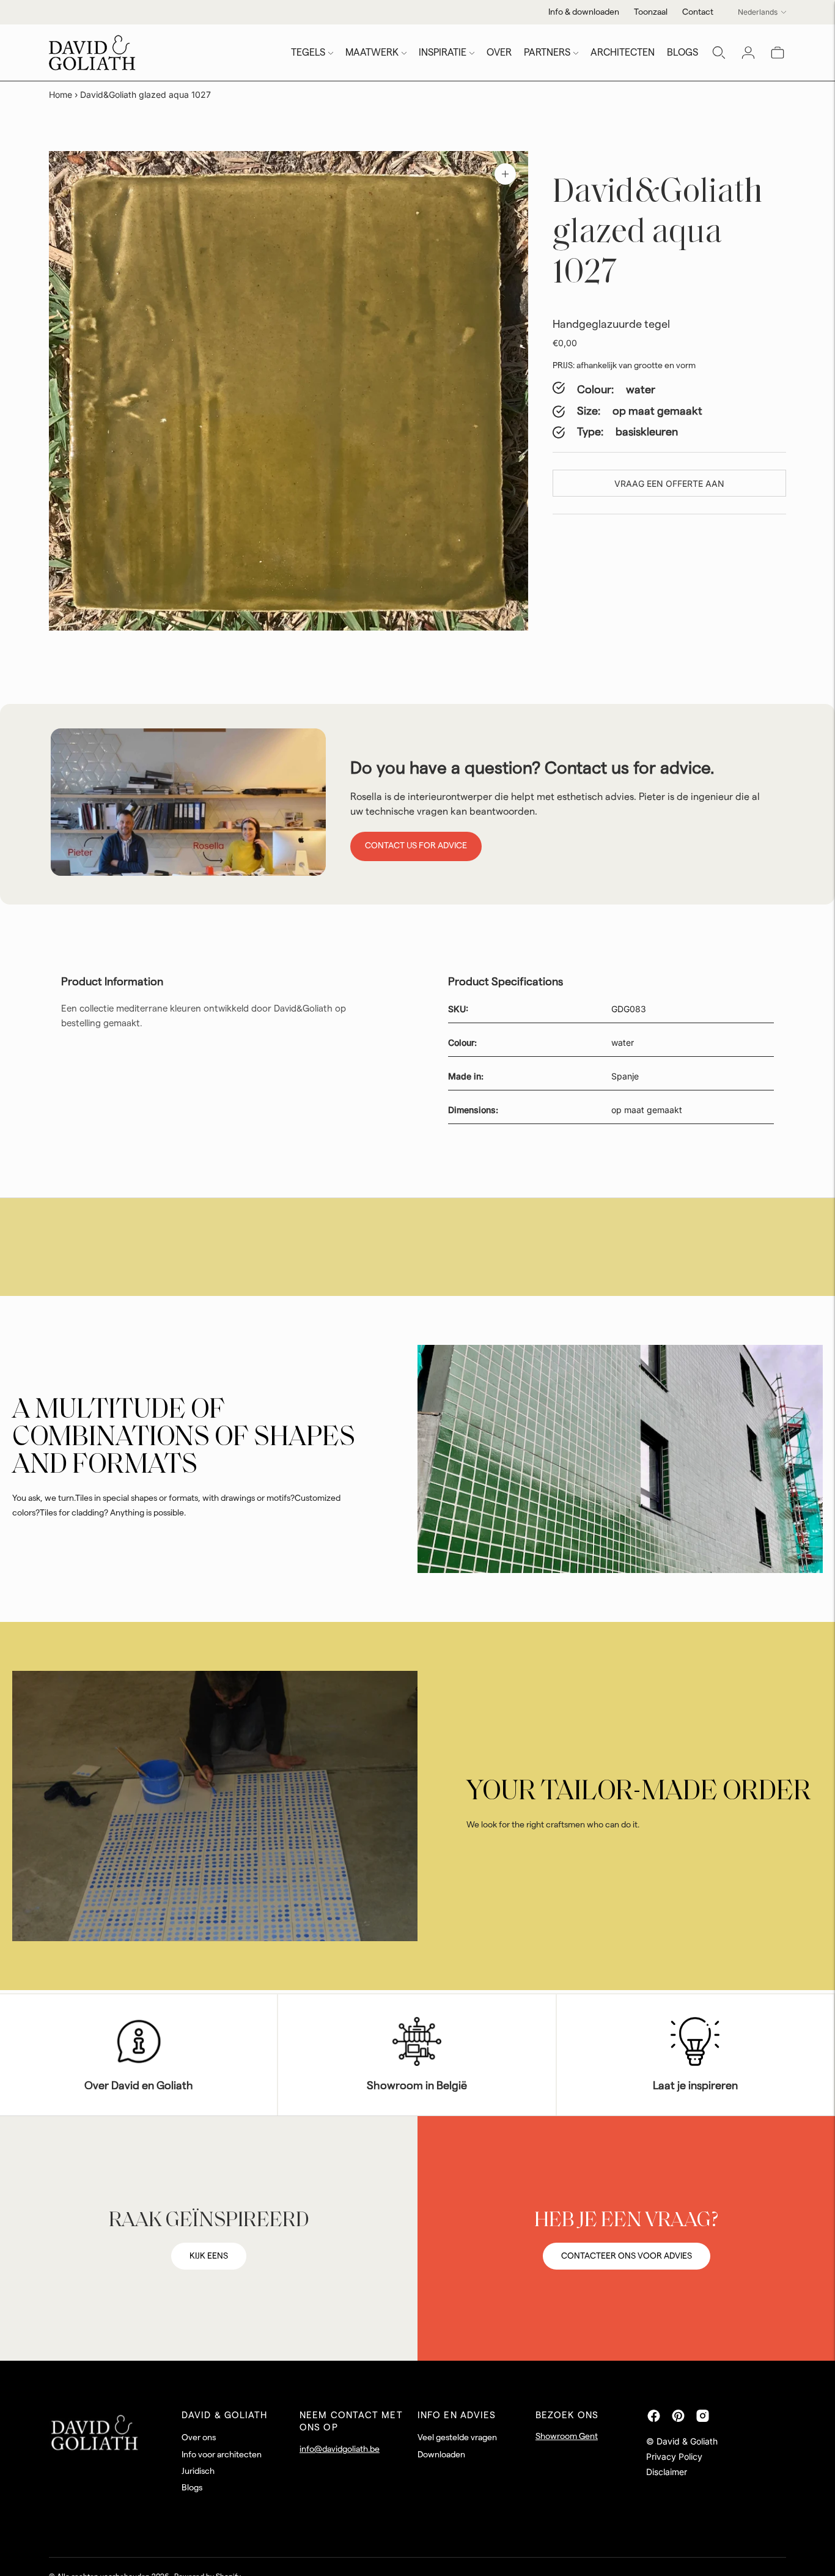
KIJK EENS (209, 2256)
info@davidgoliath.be (340, 2449)
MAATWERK (372, 53)
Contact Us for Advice (416, 846)
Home (61, 94)
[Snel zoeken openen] (719, 53)
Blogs (192, 2488)
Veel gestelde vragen (457, 2438)
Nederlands (758, 12)
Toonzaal (651, 12)
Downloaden (441, 2455)
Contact (698, 12)
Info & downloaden (584, 12)
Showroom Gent (567, 2437)
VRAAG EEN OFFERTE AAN (669, 483)
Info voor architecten (222, 2455)
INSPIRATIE (443, 53)
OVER (499, 53)
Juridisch (198, 2471)
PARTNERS (547, 53)
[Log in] (748, 53)
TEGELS (308, 53)
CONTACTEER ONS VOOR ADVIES (627, 2256)
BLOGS (682, 53)
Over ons (199, 2438)
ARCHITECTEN (623, 53)
